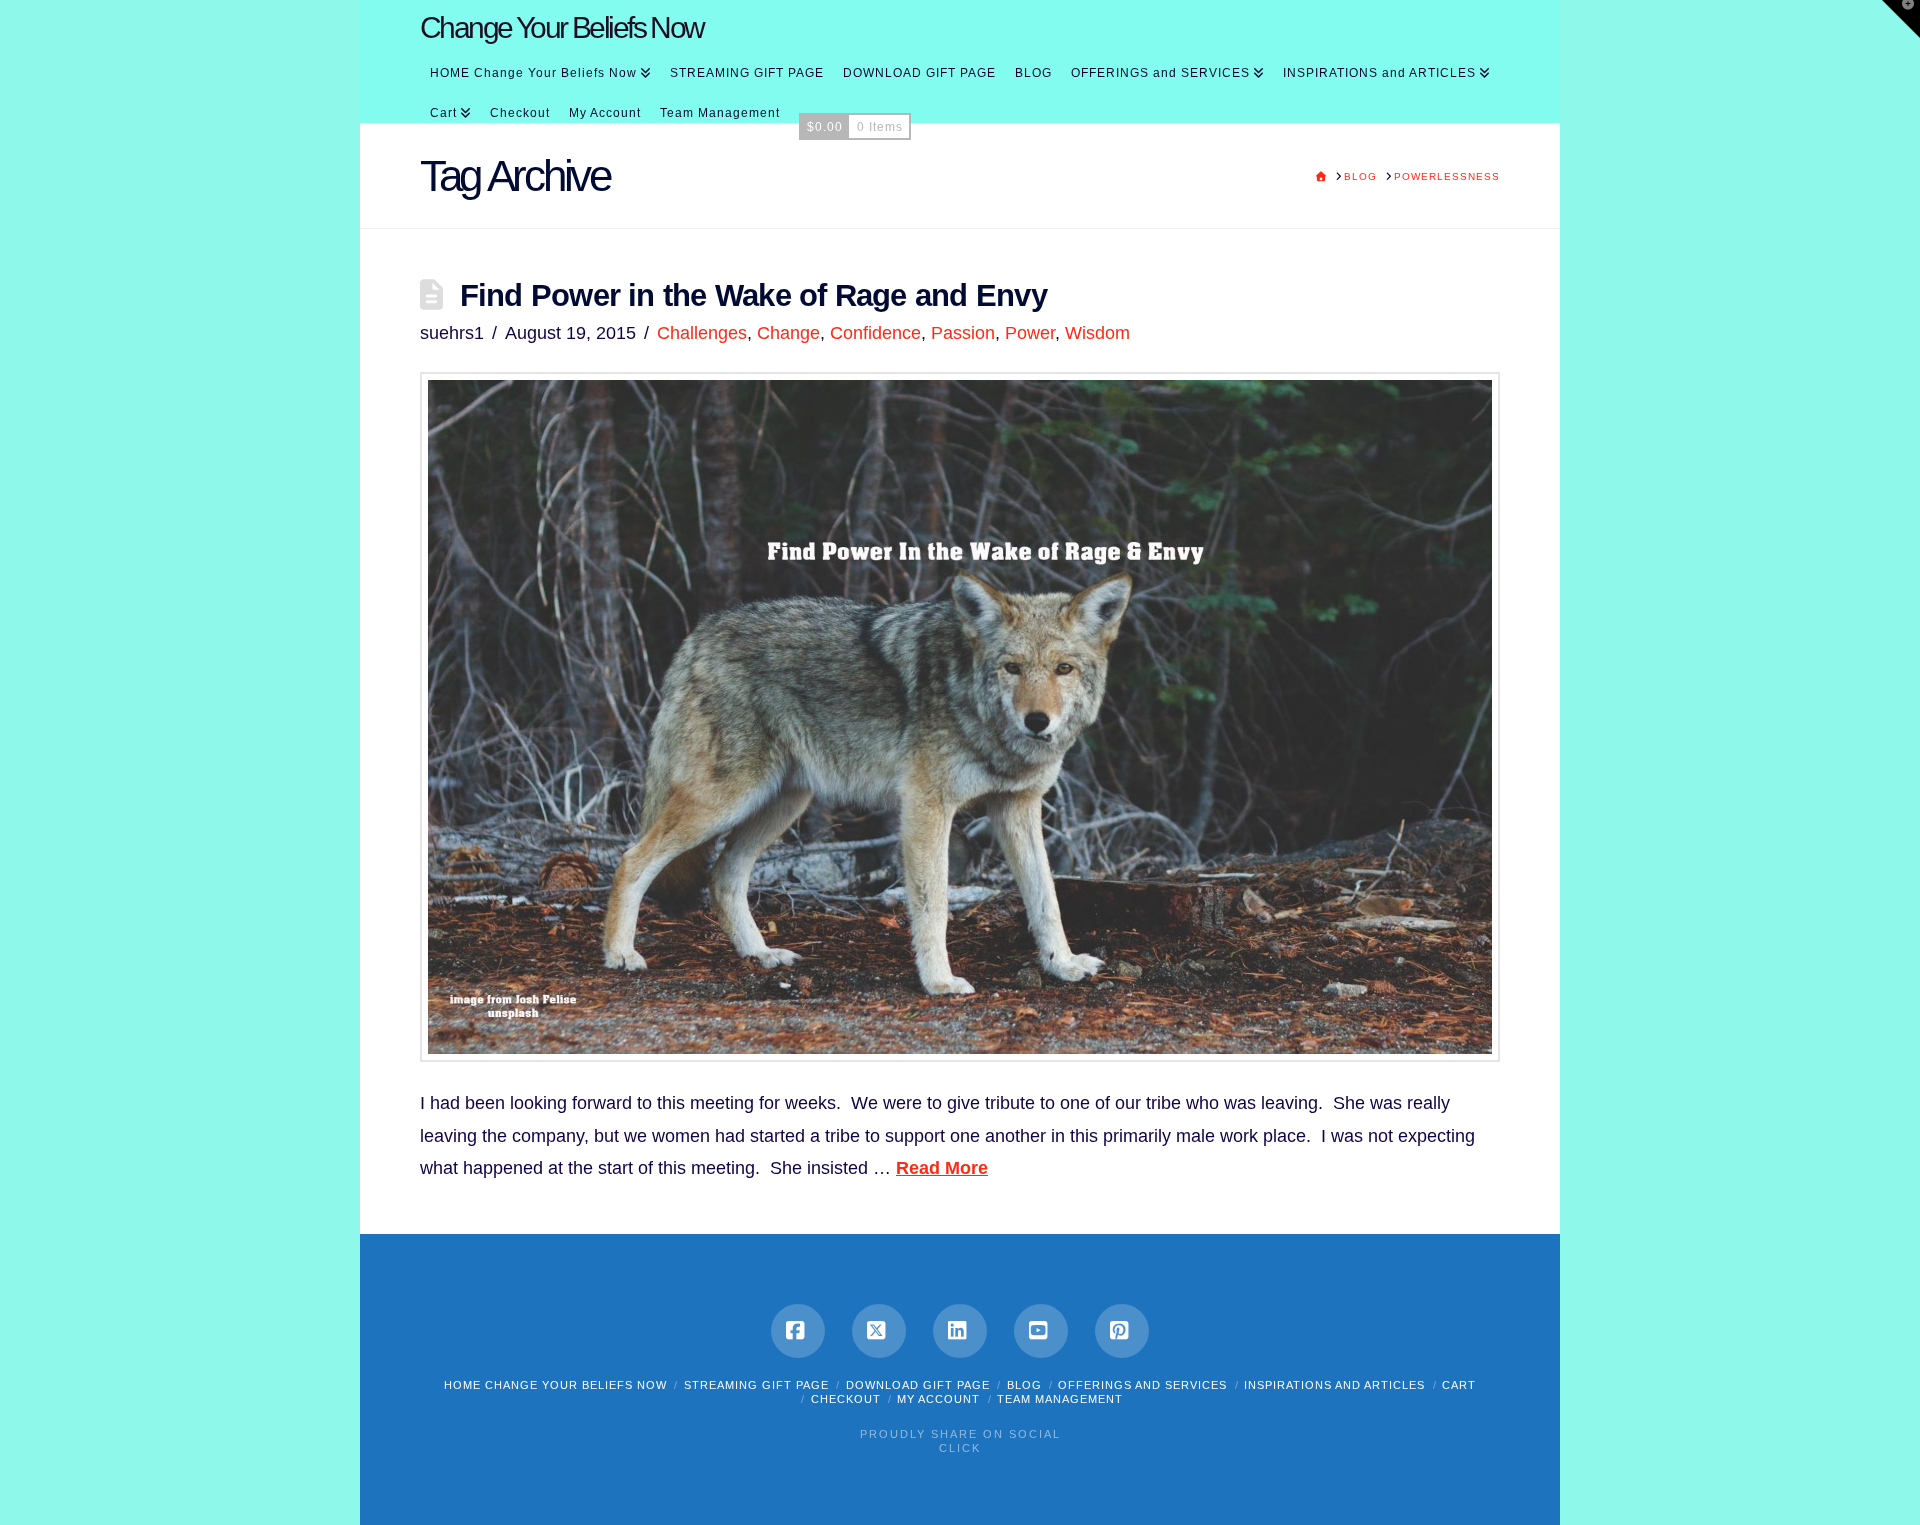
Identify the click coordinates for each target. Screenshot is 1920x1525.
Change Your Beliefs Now (562, 28)
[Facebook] (798, 1331)
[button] (1901, 19)
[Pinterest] (1122, 1331)
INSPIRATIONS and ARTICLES (1334, 1385)
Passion (963, 333)
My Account (938, 1399)
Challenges (702, 333)
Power (1030, 333)
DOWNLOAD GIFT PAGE (918, 1385)
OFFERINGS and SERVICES (1142, 1385)
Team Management (1060, 1399)
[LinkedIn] (960, 1331)
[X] (879, 1331)
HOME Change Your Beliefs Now (555, 1385)
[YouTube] (1041, 1331)
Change (788, 333)
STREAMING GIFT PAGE (756, 1385)
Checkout (846, 1399)
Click (960, 1448)
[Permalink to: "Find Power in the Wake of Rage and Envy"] (960, 717)
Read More (942, 1168)
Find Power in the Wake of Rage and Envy (753, 295)
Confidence (875, 333)
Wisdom (1097, 333)
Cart (1459, 1385)
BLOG (1024, 1385)
